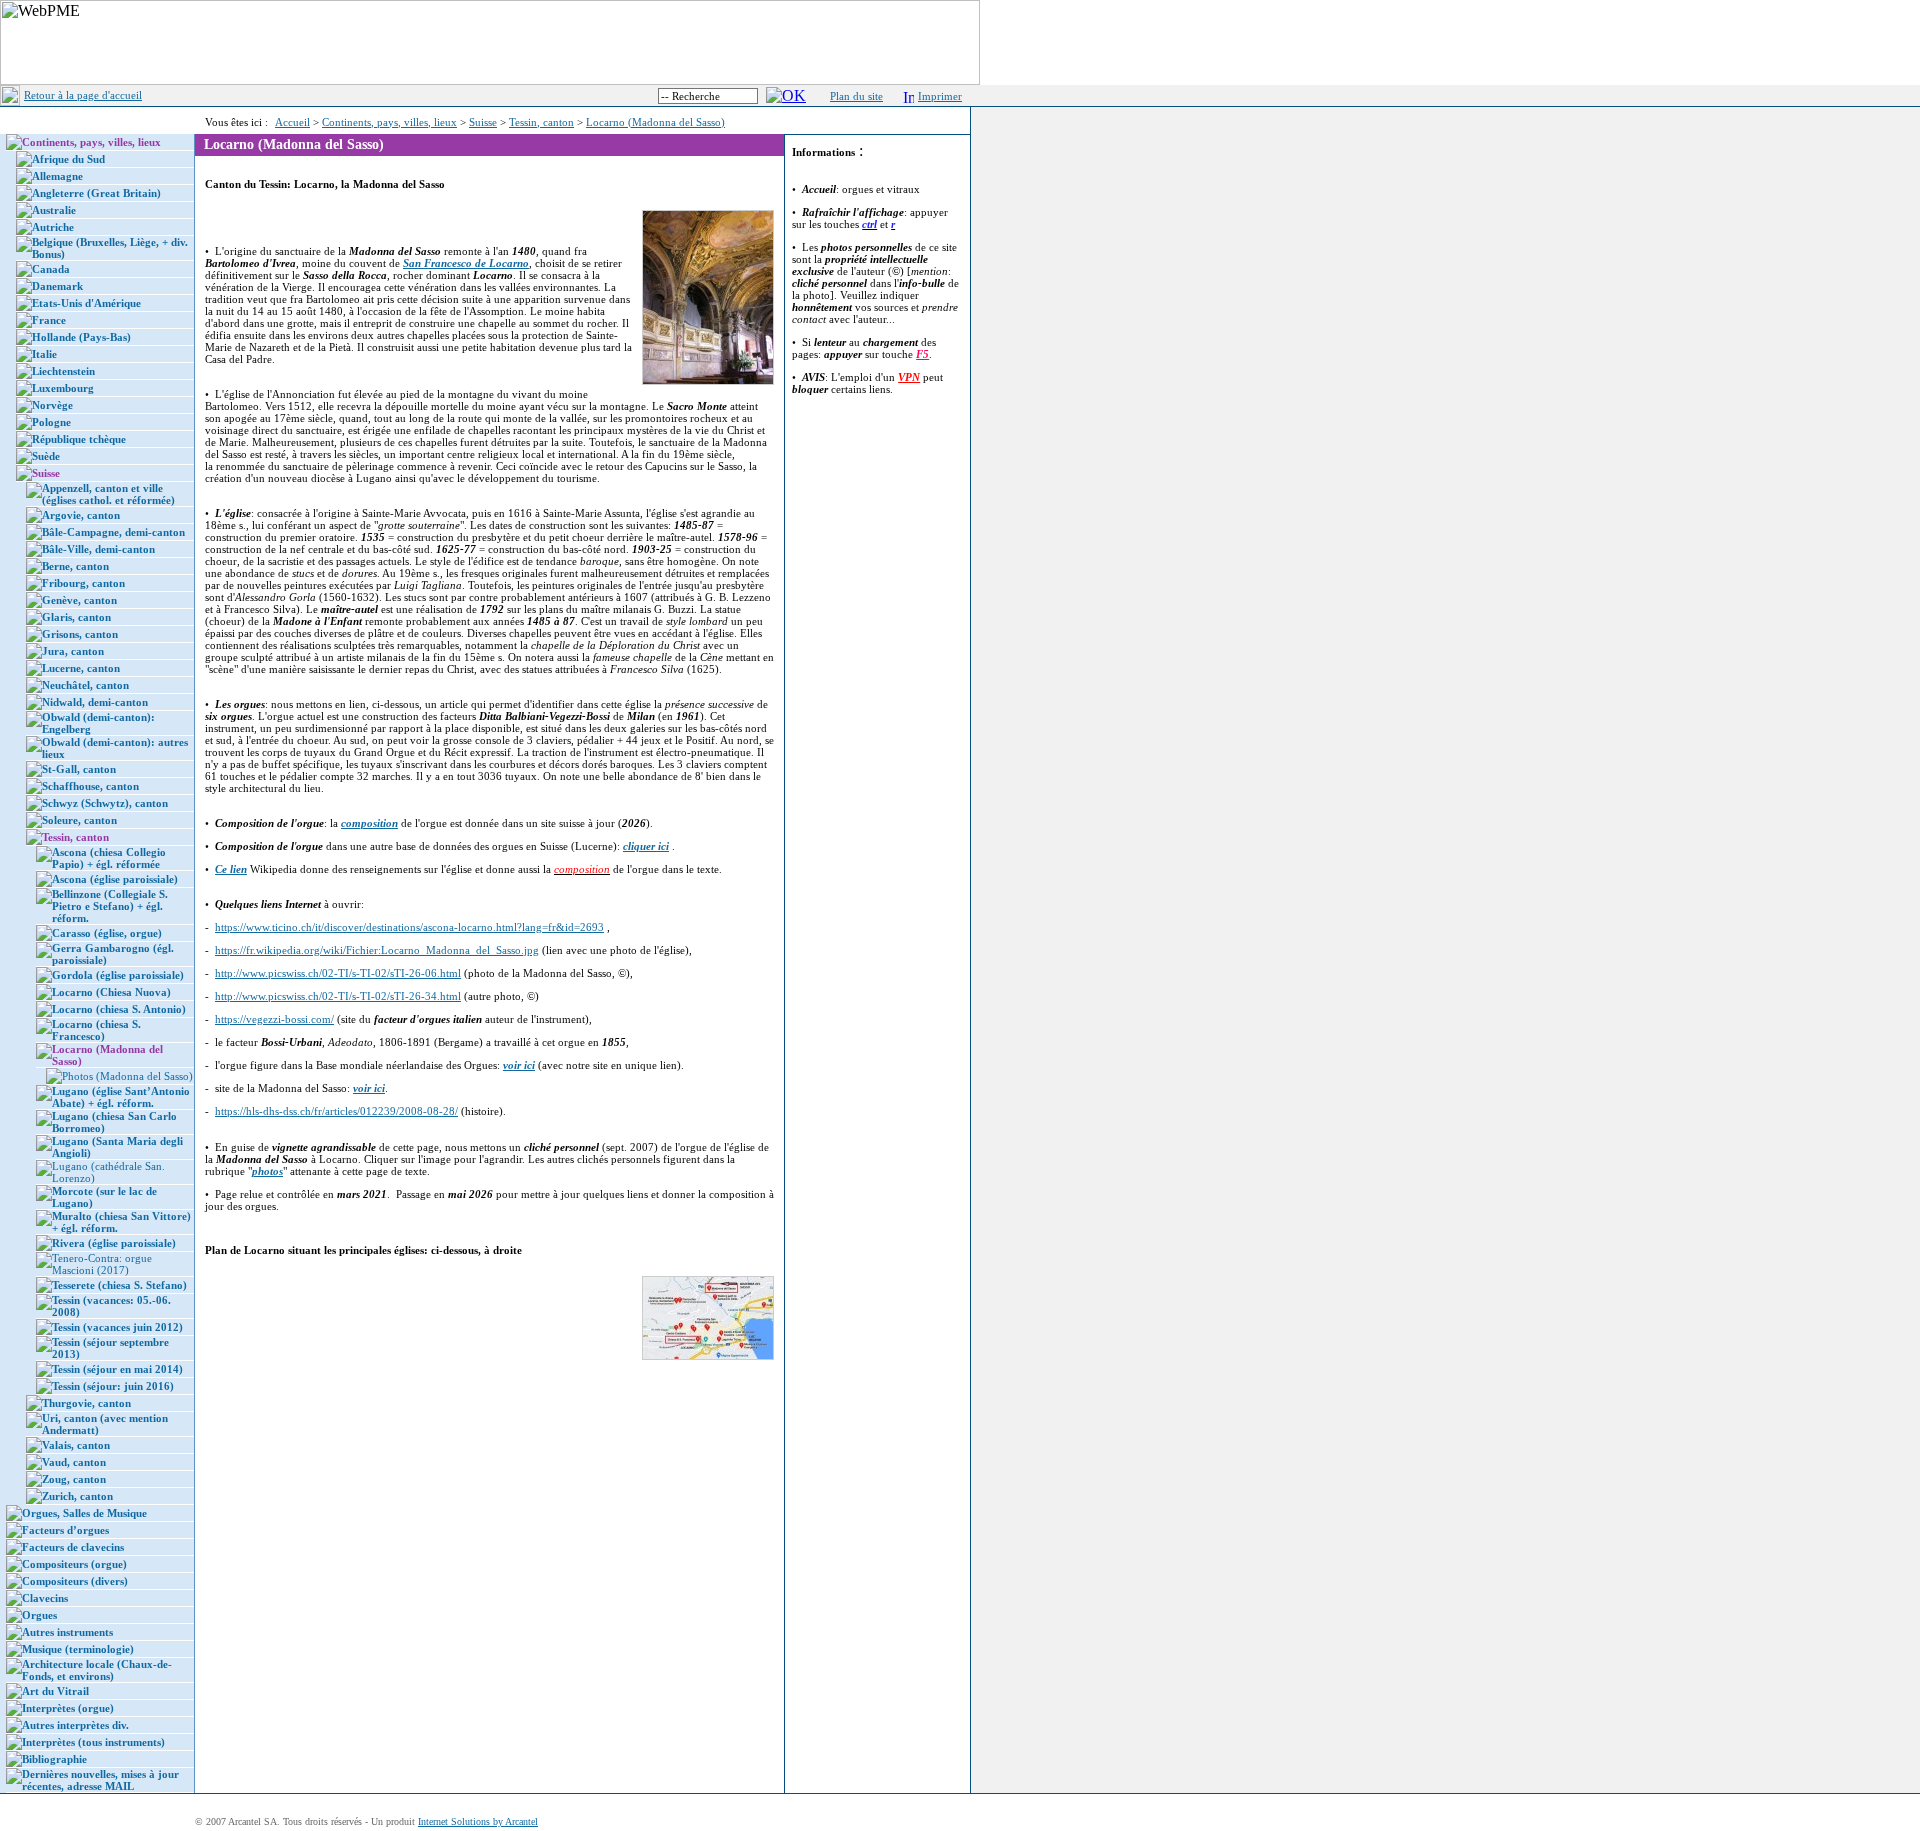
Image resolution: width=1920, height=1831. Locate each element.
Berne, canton (75, 566)
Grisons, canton (80, 634)
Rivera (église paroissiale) (114, 1243)
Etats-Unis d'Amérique (86, 303)
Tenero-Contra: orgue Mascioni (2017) (102, 1264)
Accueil (292, 122)
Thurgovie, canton (86, 1403)
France (49, 320)
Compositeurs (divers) (75, 1581)
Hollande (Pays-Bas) (81, 337)
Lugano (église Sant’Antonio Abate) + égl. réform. (121, 1097)
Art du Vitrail (55, 1691)
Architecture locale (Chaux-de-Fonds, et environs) (97, 1670)
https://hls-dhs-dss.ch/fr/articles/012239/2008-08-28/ (336, 1111)
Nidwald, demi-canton (95, 702)
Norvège (52, 405)
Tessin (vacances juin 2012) (117, 1327)
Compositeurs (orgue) (74, 1564)
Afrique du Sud (68, 159)
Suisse (483, 122)
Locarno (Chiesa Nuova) (111, 992)
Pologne (51, 422)
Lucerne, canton (81, 668)
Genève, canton (79, 600)
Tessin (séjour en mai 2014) (117, 1369)
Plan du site (856, 96)
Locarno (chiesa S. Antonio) (119, 1009)
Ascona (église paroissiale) (115, 879)
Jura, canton (73, 651)
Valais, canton (76, 1445)
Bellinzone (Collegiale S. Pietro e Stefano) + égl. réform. (110, 906)
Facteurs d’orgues (65, 1530)
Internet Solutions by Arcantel (478, 1821)
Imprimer (940, 96)
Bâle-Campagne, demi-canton (113, 532)
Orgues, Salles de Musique (84, 1513)
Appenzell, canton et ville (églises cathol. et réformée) (108, 494)
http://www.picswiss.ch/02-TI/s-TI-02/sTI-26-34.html (338, 996)
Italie (44, 354)
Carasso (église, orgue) (107, 933)
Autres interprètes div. (75, 1725)
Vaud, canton (74, 1462)
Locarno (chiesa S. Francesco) (96, 1030)
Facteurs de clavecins (73, 1547)
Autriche (53, 227)
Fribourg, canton (83, 583)
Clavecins (45, 1598)
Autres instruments (67, 1632)
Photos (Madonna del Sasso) (127, 1076)
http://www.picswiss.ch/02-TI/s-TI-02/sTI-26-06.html (338, 973)
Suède (46, 456)
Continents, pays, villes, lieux (389, 122)
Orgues (39, 1615)
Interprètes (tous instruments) (93, 1742)
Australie (54, 210)
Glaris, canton (76, 617)
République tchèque (79, 439)
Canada (51, 269)
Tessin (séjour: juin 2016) (113, 1386)
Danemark (57, 286)
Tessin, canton (541, 122)
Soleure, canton (79, 820)
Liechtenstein (63, 371)
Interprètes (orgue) (68, 1708)
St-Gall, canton (79, 769)
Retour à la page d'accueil (83, 95)
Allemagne (57, 176)
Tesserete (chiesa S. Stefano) (119, 1285)
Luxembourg (63, 388)
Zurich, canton (77, 1496)
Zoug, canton (74, 1479)
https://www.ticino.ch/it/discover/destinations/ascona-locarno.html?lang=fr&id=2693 (409, 927)
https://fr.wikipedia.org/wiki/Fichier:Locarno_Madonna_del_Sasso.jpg (377, 950)
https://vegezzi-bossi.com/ (274, 1019)
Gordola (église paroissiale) (118, 975)
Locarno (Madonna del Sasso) (655, 122)
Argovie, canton (81, 515)
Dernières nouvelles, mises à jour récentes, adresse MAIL (100, 1780)
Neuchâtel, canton (85, 685)
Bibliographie (54, 1759)
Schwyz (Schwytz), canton (105, 803)
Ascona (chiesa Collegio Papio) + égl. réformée (109, 858)
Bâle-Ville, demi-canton (98, 549)
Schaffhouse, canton (90, 786)
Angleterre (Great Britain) (96, 193)
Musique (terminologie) (78, 1649)
